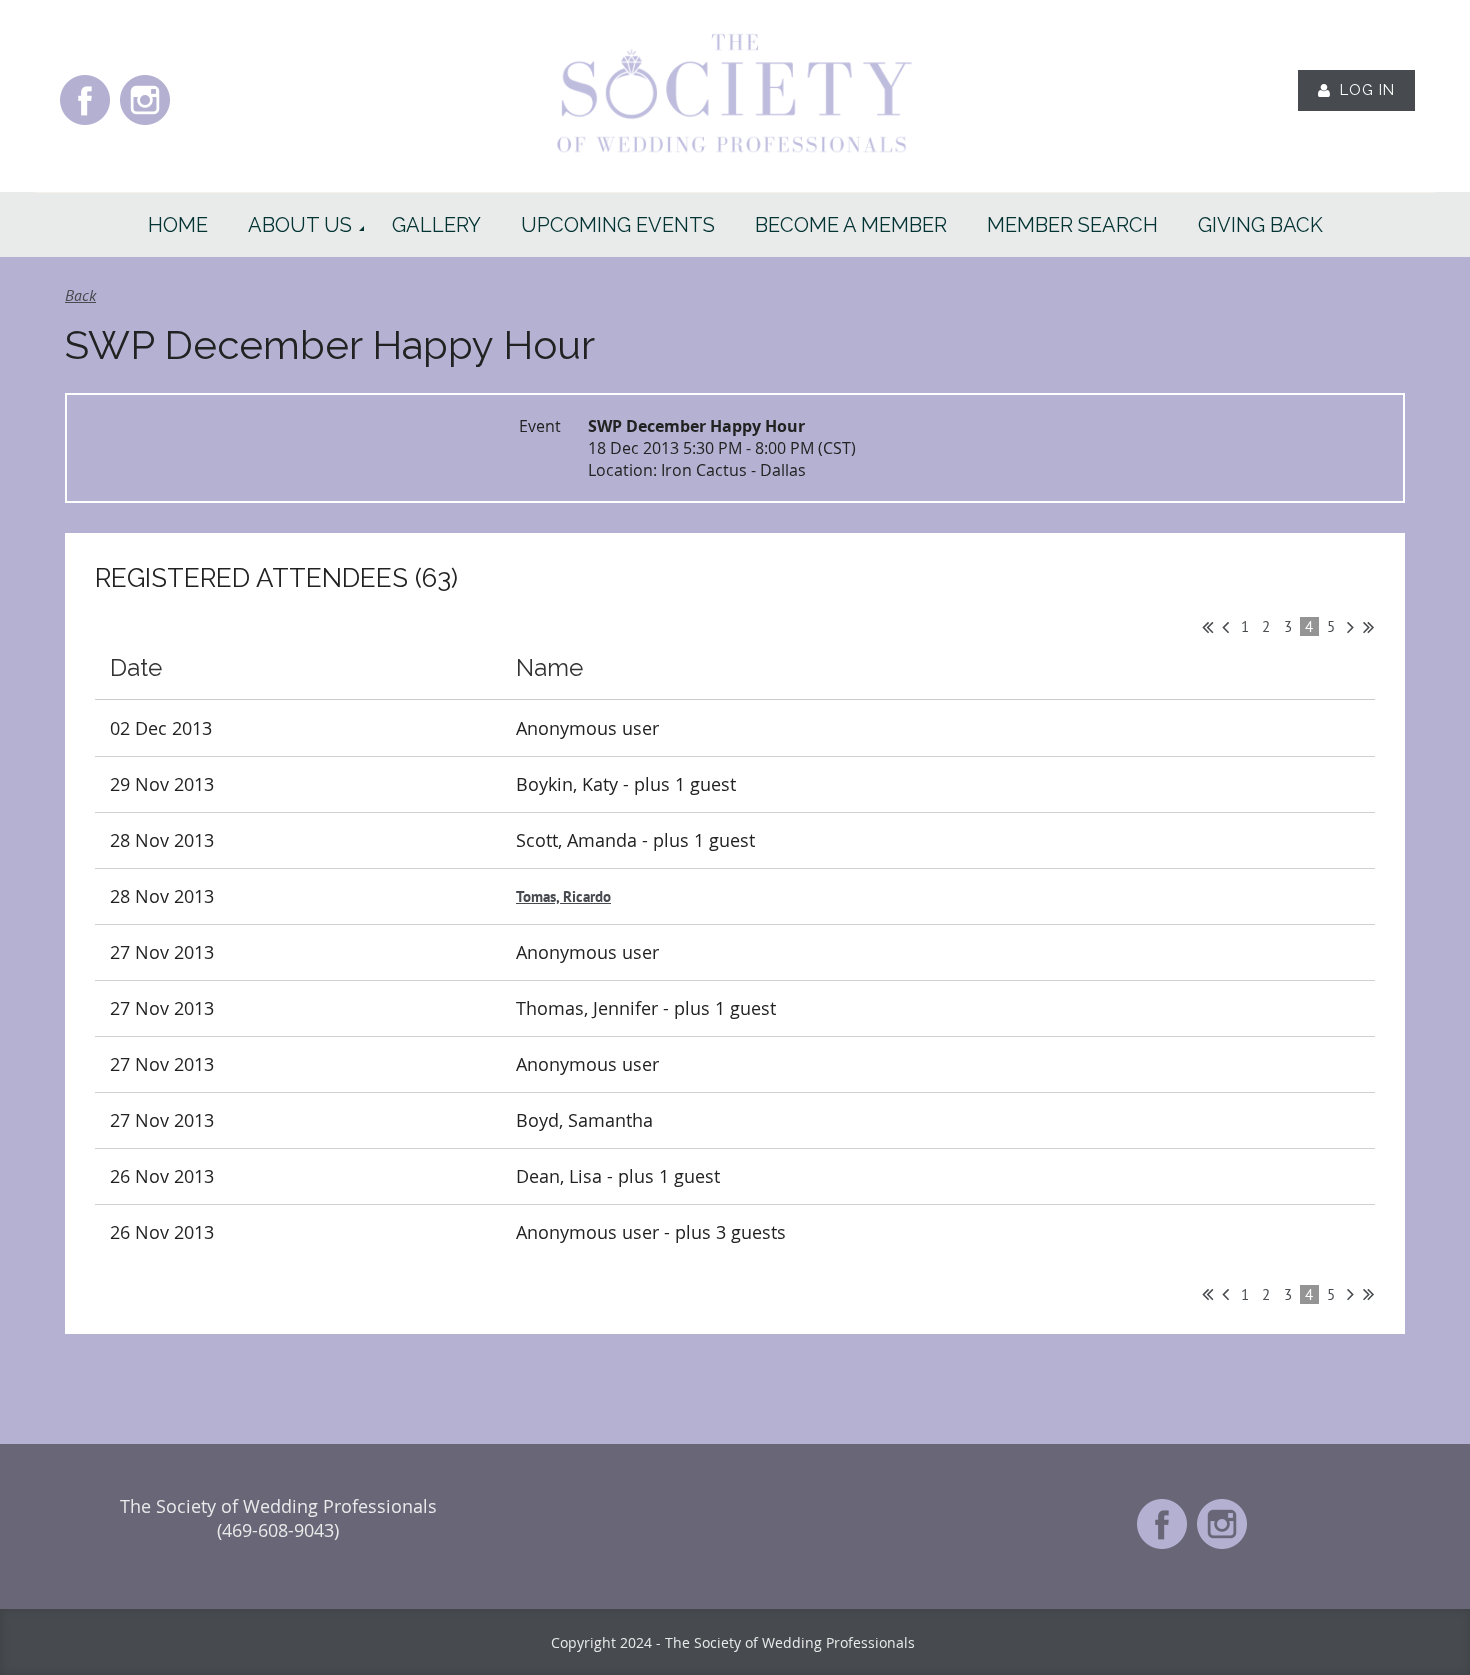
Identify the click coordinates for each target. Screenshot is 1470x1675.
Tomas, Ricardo (563, 896)
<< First (1207, 627)
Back (80, 295)
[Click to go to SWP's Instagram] (145, 123)
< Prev (1225, 627)
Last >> (1368, 627)
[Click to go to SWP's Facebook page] (85, 123)
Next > (1350, 627)
